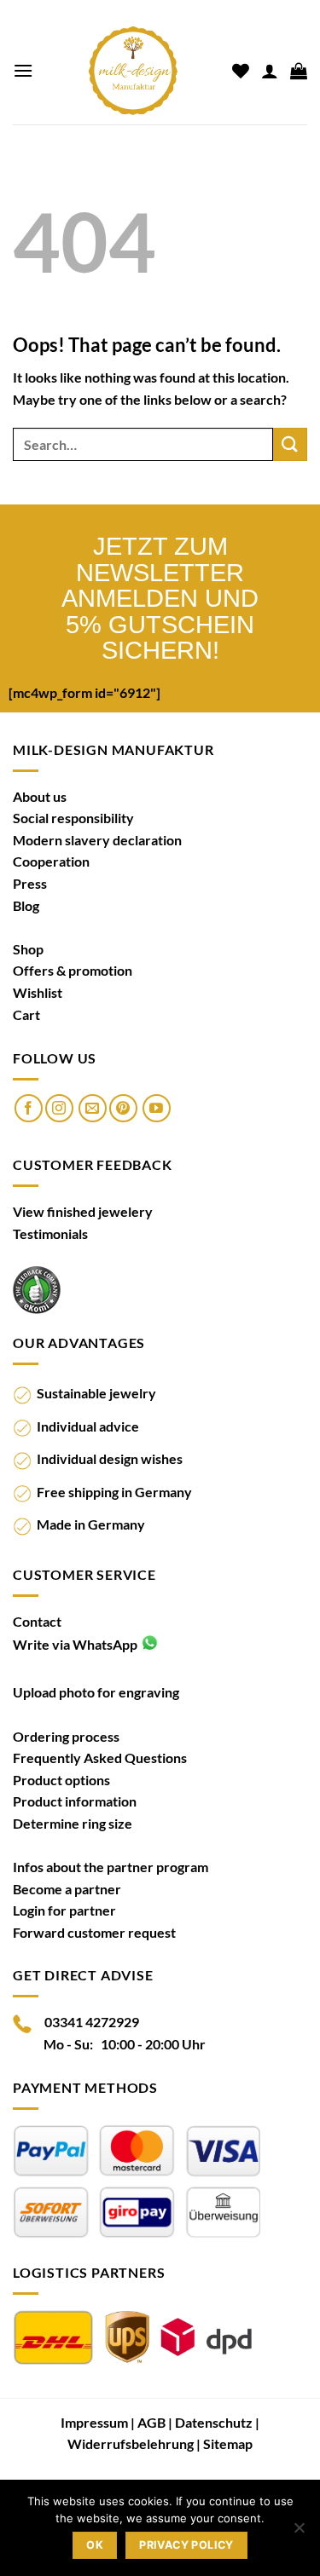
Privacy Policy (186, 2545)
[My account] (270, 71)
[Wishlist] (241, 71)
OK (95, 2545)
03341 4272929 (92, 2022)
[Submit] (290, 444)
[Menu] (23, 70)
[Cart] (299, 71)
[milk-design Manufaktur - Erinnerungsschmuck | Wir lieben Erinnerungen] (133, 71)
